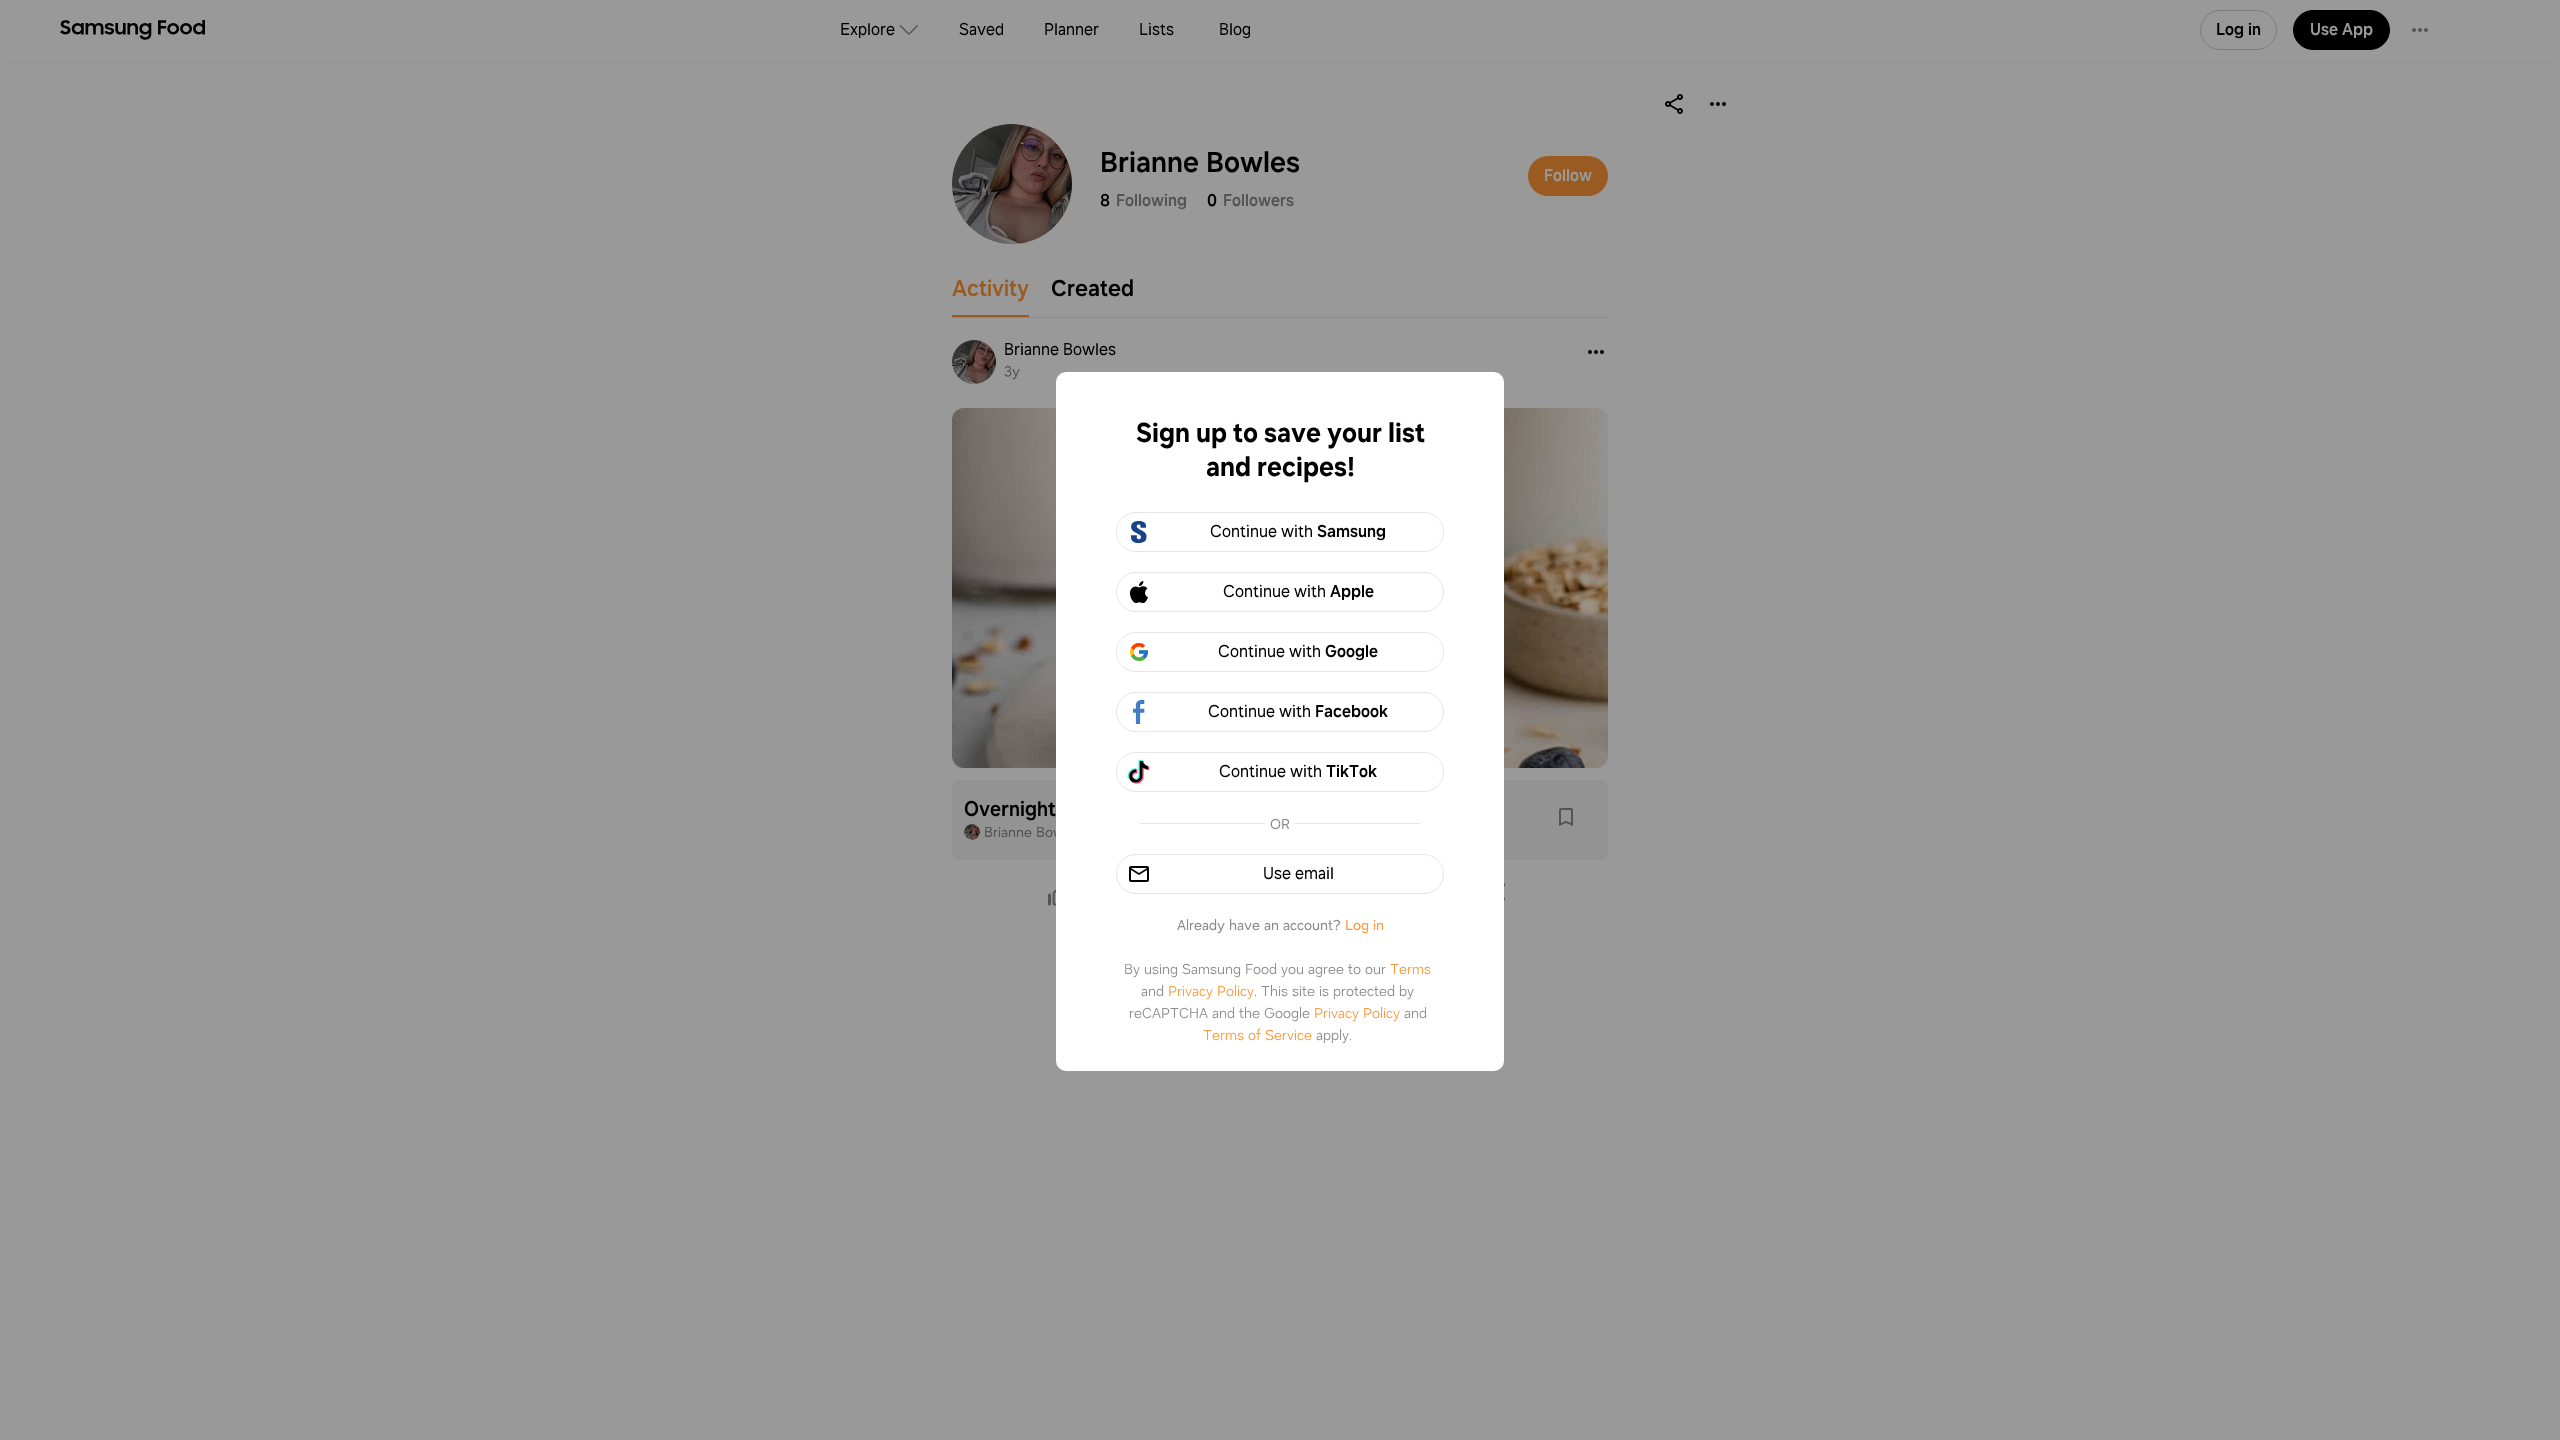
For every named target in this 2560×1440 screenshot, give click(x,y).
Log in (1364, 925)
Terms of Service (1257, 1035)
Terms (1410, 969)
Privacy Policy (1211, 991)
